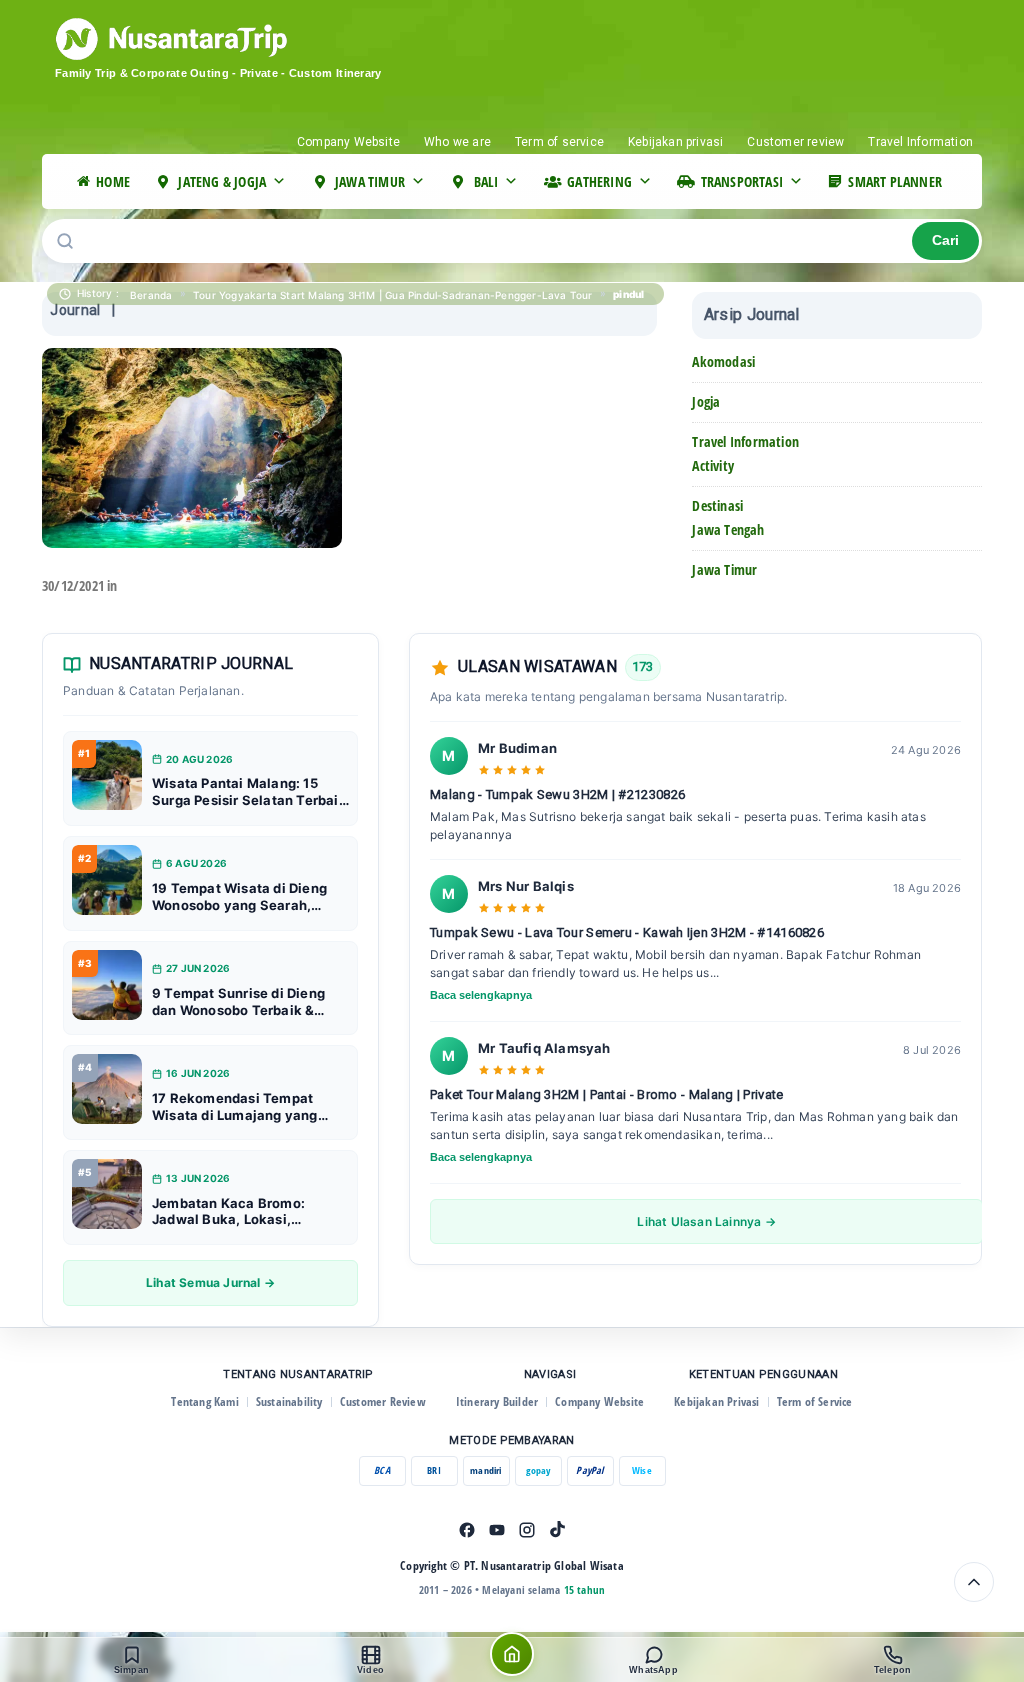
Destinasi (717, 505)
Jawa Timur (724, 569)
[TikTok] (557, 1530)
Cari (945, 240)
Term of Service (815, 1401)
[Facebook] (467, 1530)
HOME (113, 181)
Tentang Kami (204, 1401)
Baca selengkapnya (481, 995)
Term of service (559, 142)
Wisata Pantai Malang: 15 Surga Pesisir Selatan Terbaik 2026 (249, 792)
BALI (486, 181)
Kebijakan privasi (675, 142)
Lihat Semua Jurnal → (210, 1282)
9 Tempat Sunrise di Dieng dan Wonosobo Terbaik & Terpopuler (238, 1002)
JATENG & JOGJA (222, 181)
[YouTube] (497, 1530)
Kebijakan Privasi (716, 1401)
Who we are (457, 142)
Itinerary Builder (497, 1401)
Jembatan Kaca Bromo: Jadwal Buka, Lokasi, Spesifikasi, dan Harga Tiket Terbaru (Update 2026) (246, 1212)
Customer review (795, 142)
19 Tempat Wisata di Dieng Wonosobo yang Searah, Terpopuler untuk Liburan (239, 897)
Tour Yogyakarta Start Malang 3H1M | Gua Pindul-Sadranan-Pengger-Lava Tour (393, 295)
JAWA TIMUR (370, 181)
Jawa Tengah (728, 529)
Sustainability (289, 1401)
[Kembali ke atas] (974, 1582)
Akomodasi (723, 361)
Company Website (348, 142)
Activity (713, 465)
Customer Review (383, 1401)
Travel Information (920, 142)
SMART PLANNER (895, 181)
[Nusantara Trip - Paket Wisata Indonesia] (247, 39)
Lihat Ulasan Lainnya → (706, 1221)
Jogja (706, 401)
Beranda (151, 295)
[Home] (512, 1654)
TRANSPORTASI (742, 181)
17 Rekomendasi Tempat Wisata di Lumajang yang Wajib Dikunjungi (235, 1107)
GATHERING (599, 181)
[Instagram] (527, 1530)
